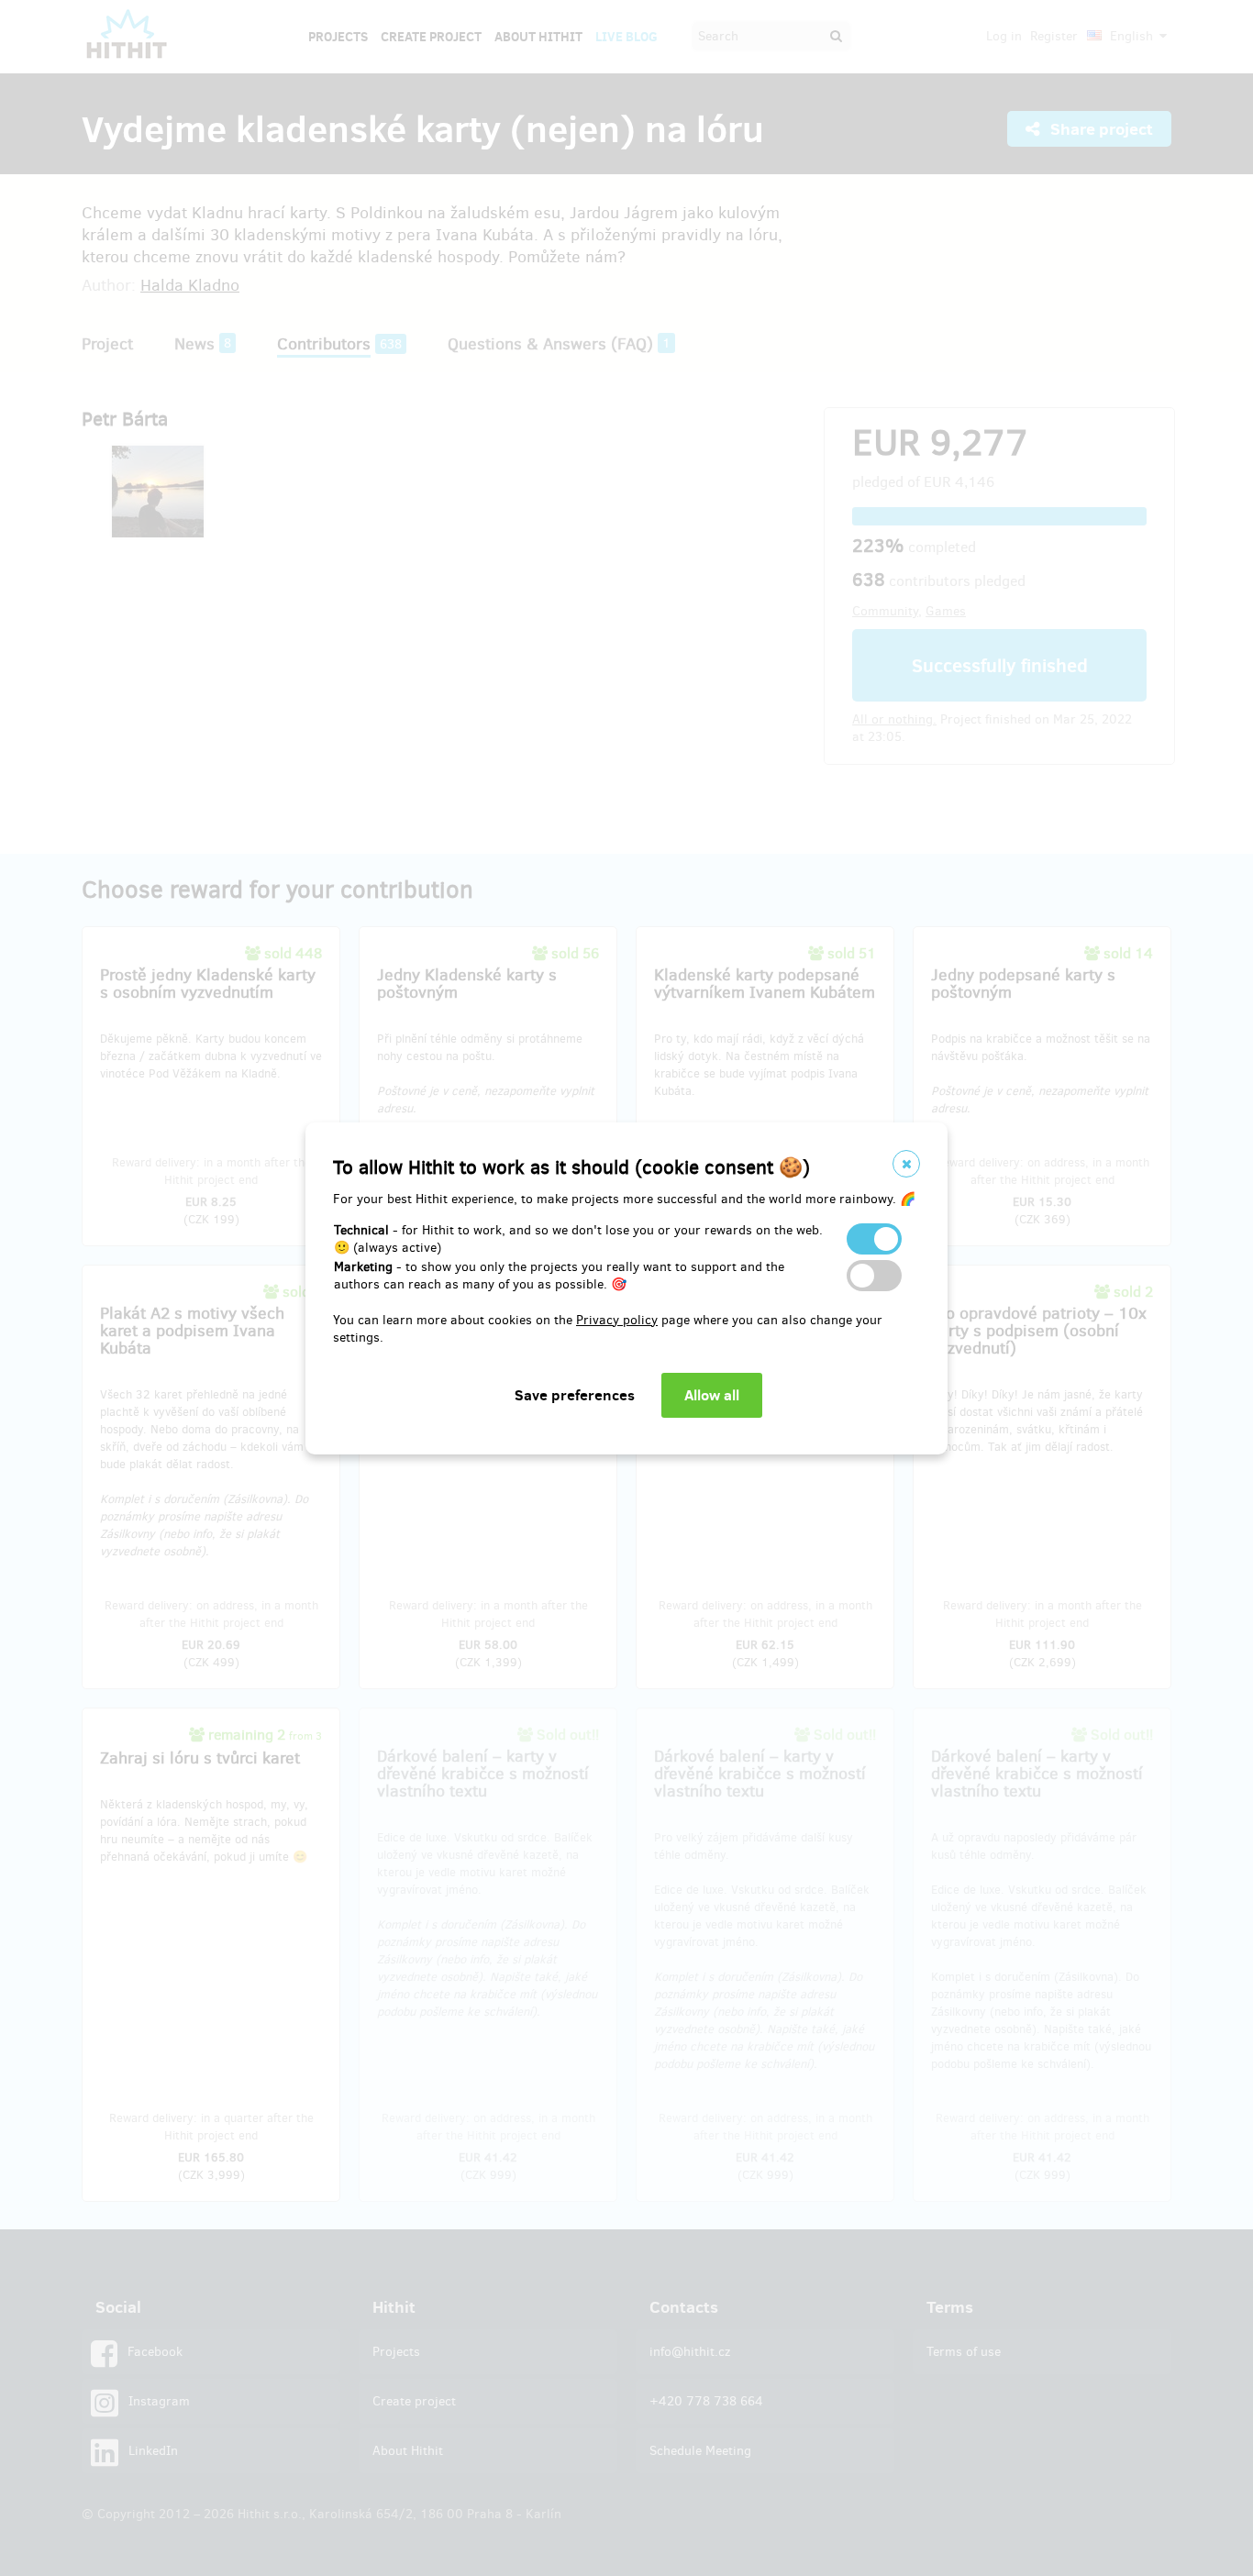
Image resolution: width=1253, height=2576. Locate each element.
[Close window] (906, 1164)
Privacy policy (617, 1320)
